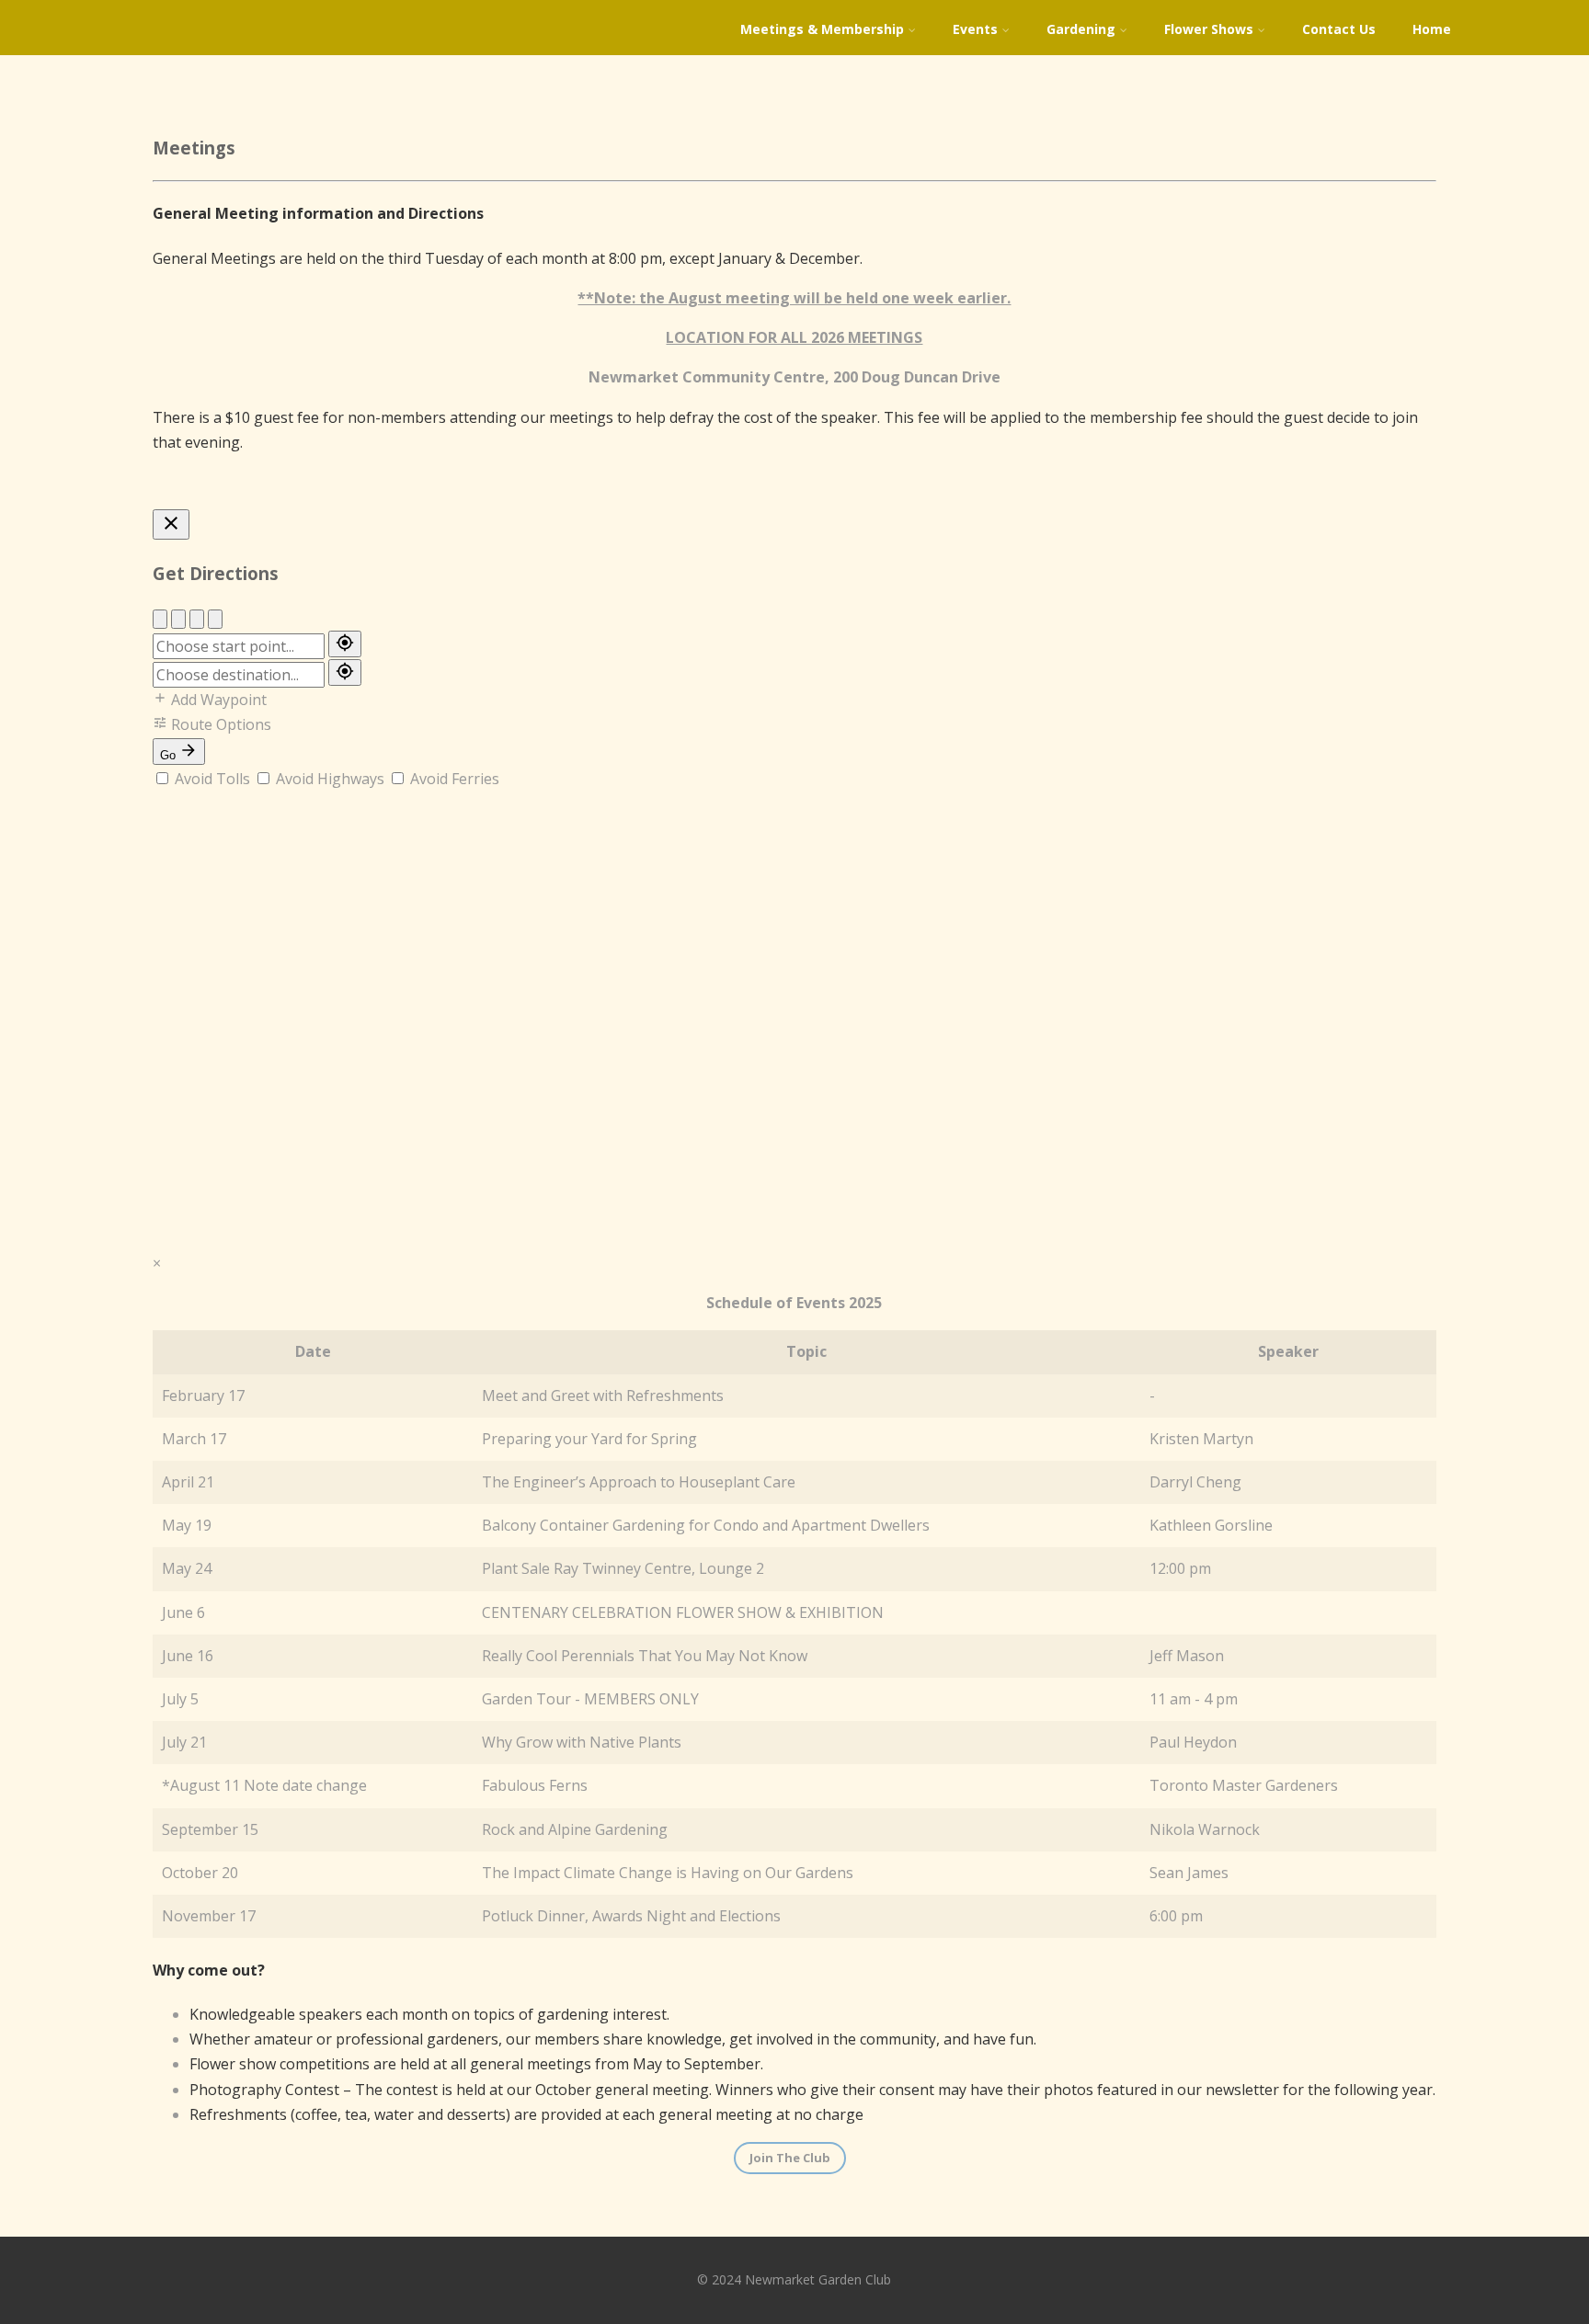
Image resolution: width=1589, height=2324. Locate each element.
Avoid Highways (330, 779)
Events (975, 29)
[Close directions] (171, 524)
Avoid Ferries (453, 779)
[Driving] (160, 619)
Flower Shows (1209, 29)
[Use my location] (345, 644)
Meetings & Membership (822, 29)
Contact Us (1339, 29)
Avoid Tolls (212, 779)
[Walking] (178, 619)
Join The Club (790, 2158)
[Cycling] (197, 619)
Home (1432, 29)
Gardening (1081, 29)
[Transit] (215, 619)
